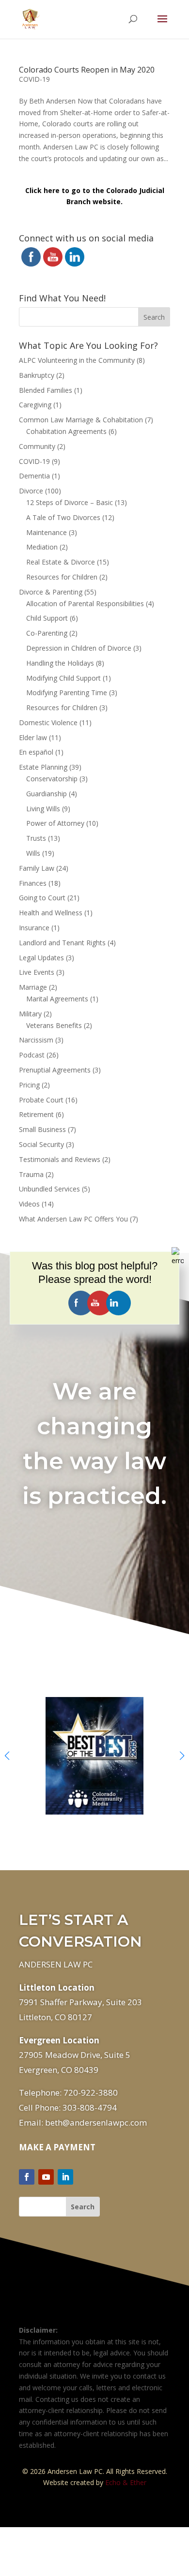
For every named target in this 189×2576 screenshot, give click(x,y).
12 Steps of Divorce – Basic (70, 502)
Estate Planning (43, 767)
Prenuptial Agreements (55, 1070)
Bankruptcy (37, 375)
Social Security (41, 1144)
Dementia (34, 476)
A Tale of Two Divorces (63, 517)
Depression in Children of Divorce (79, 648)
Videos (29, 1204)
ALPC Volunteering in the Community (77, 360)
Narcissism (36, 1040)
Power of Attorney (55, 823)
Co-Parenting (47, 633)
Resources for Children (62, 577)
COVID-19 (34, 79)
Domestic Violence (48, 722)
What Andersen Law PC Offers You (73, 1219)
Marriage (33, 987)
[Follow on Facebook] (27, 2177)
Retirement (36, 1114)
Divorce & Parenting (51, 592)
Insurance (34, 928)
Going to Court (42, 898)
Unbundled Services (49, 1189)
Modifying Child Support (63, 678)
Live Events (37, 972)
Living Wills (43, 809)
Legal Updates (41, 958)
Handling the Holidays (60, 663)
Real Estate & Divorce (61, 562)
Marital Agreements (57, 999)
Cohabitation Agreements (66, 431)
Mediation (42, 547)
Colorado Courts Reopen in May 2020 (87, 70)
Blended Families (46, 390)
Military (30, 1014)
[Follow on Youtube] (46, 2177)
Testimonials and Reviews (60, 1159)
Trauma (31, 1174)
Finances (33, 883)
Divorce (31, 491)
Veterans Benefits (54, 1025)
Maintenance (47, 532)
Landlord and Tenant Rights (62, 943)
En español (36, 752)
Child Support (47, 618)
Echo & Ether (126, 2482)
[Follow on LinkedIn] (65, 2177)
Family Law (37, 868)
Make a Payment (57, 2147)
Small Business (42, 1129)
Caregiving (35, 405)
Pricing (29, 1085)
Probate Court (41, 1100)
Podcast (32, 1055)
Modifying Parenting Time (67, 692)
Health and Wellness (51, 913)
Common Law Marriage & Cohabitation (81, 420)
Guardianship (47, 794)
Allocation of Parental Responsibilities (85, 603)
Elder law (33, 737)
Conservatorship (52, 779)
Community (37, 446)
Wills (33, 853)
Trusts (36, 838)
